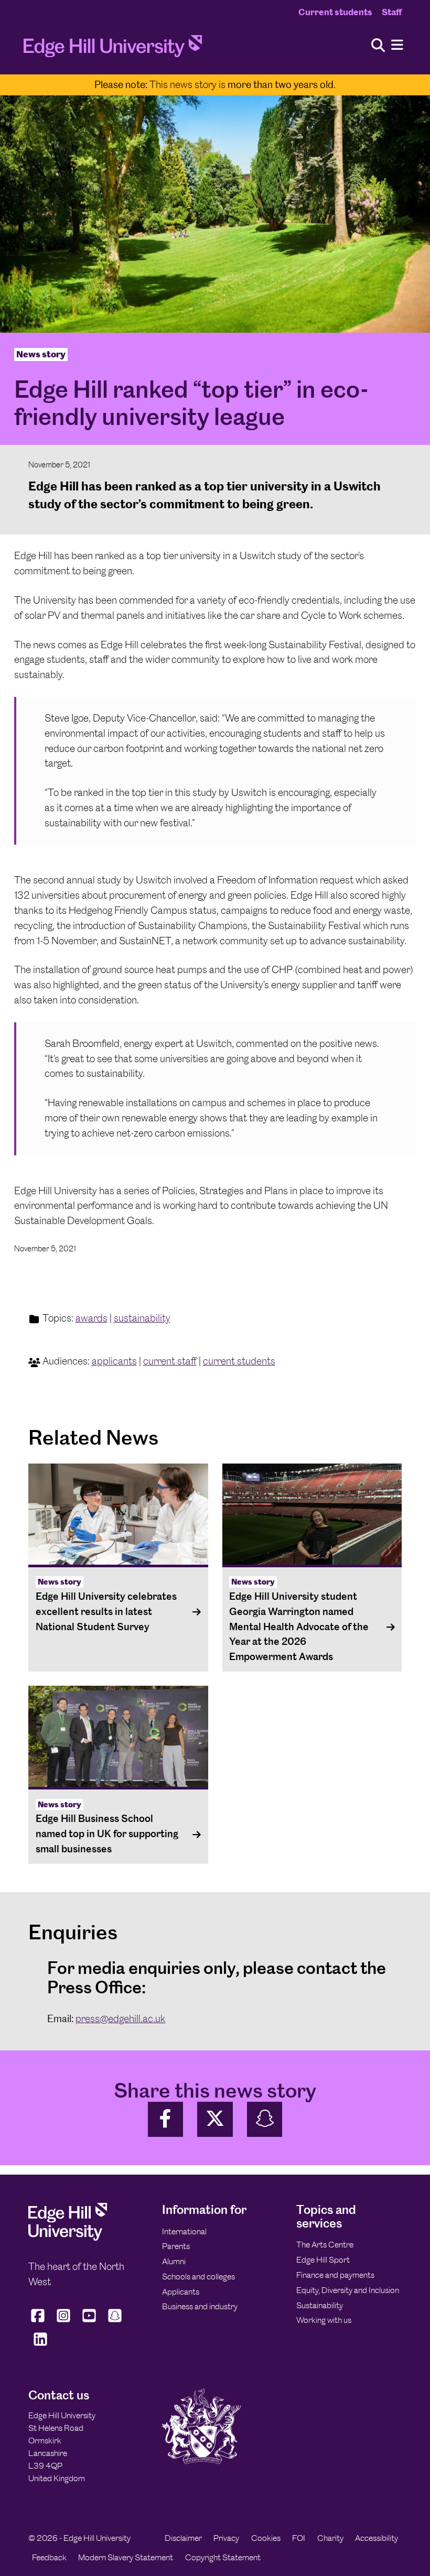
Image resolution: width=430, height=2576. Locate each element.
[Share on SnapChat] (265, 2119)
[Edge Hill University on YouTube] (89, 2322)
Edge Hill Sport (323, 2260)
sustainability (142, 1318)
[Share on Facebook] (166, 2119)
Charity (330, 2538)
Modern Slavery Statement (126, 2557)
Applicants (181, 2292)
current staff (170, 1361)
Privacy (226, 2538)
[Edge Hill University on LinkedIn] (40, 2345)
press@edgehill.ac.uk (120, 2019)
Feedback (49, 2557)
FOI (299, 2538)
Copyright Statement (223, 2557)
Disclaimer (183, 2538)
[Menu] (397, 45)
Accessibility (377, 2538)
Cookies (266, 2538)
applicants (114, 1361)
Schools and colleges (198, 2277)
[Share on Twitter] (215, 2119)
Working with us (324, 2320)
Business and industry (200, 2306)
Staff (392, 12)
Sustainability (320, 2305)
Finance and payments (335, 2275)
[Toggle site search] (378, 46)
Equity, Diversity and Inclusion (348, 2290)
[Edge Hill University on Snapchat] (115, 2322)
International (184, 2231)
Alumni (174, 2261)
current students (239, 1361)
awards (92, 1318)
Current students (335, 12)
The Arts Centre (325, 2245)
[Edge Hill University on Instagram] (64, 2322)
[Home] (113, 49)
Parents (176, 2246)
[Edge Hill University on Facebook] (39, 2322)
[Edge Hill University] (68, 2238)
